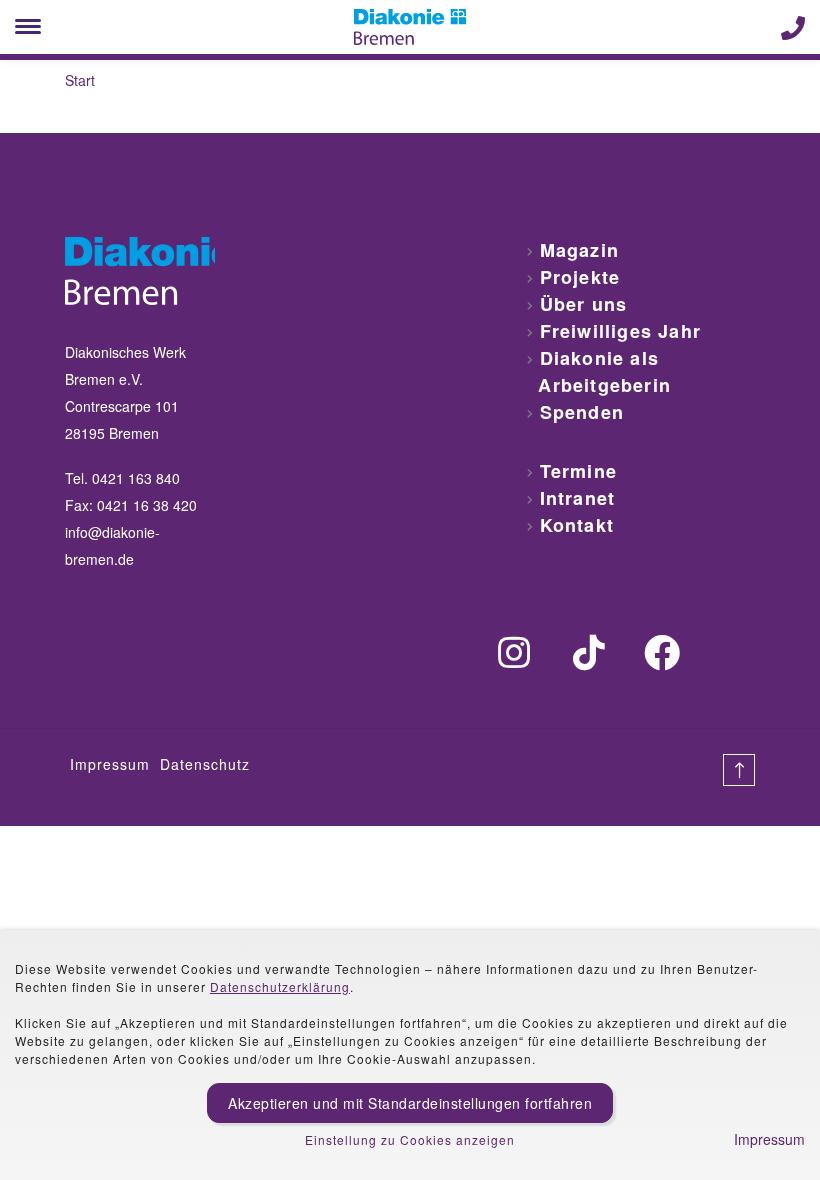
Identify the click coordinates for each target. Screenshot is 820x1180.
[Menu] (28, 27)
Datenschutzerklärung (280, 986)
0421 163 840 (136, 478)
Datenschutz (205, 764)
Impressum (110, 764)
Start (80, 80)
